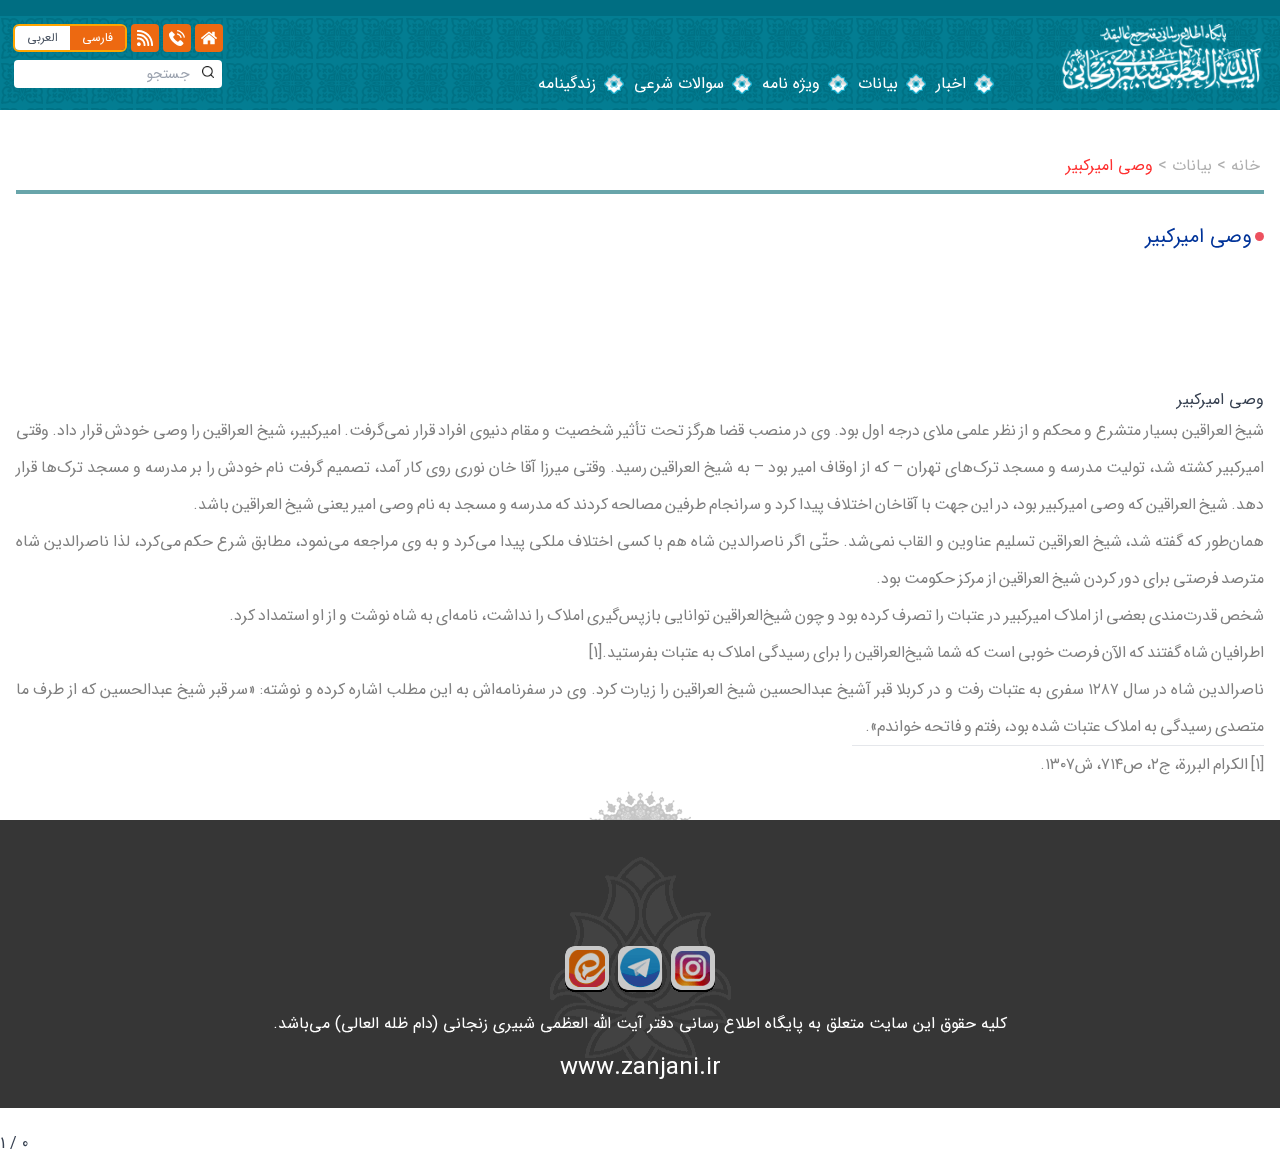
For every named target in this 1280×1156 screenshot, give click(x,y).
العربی (42, 37)
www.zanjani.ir (640, 1068)
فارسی (97, 37)
